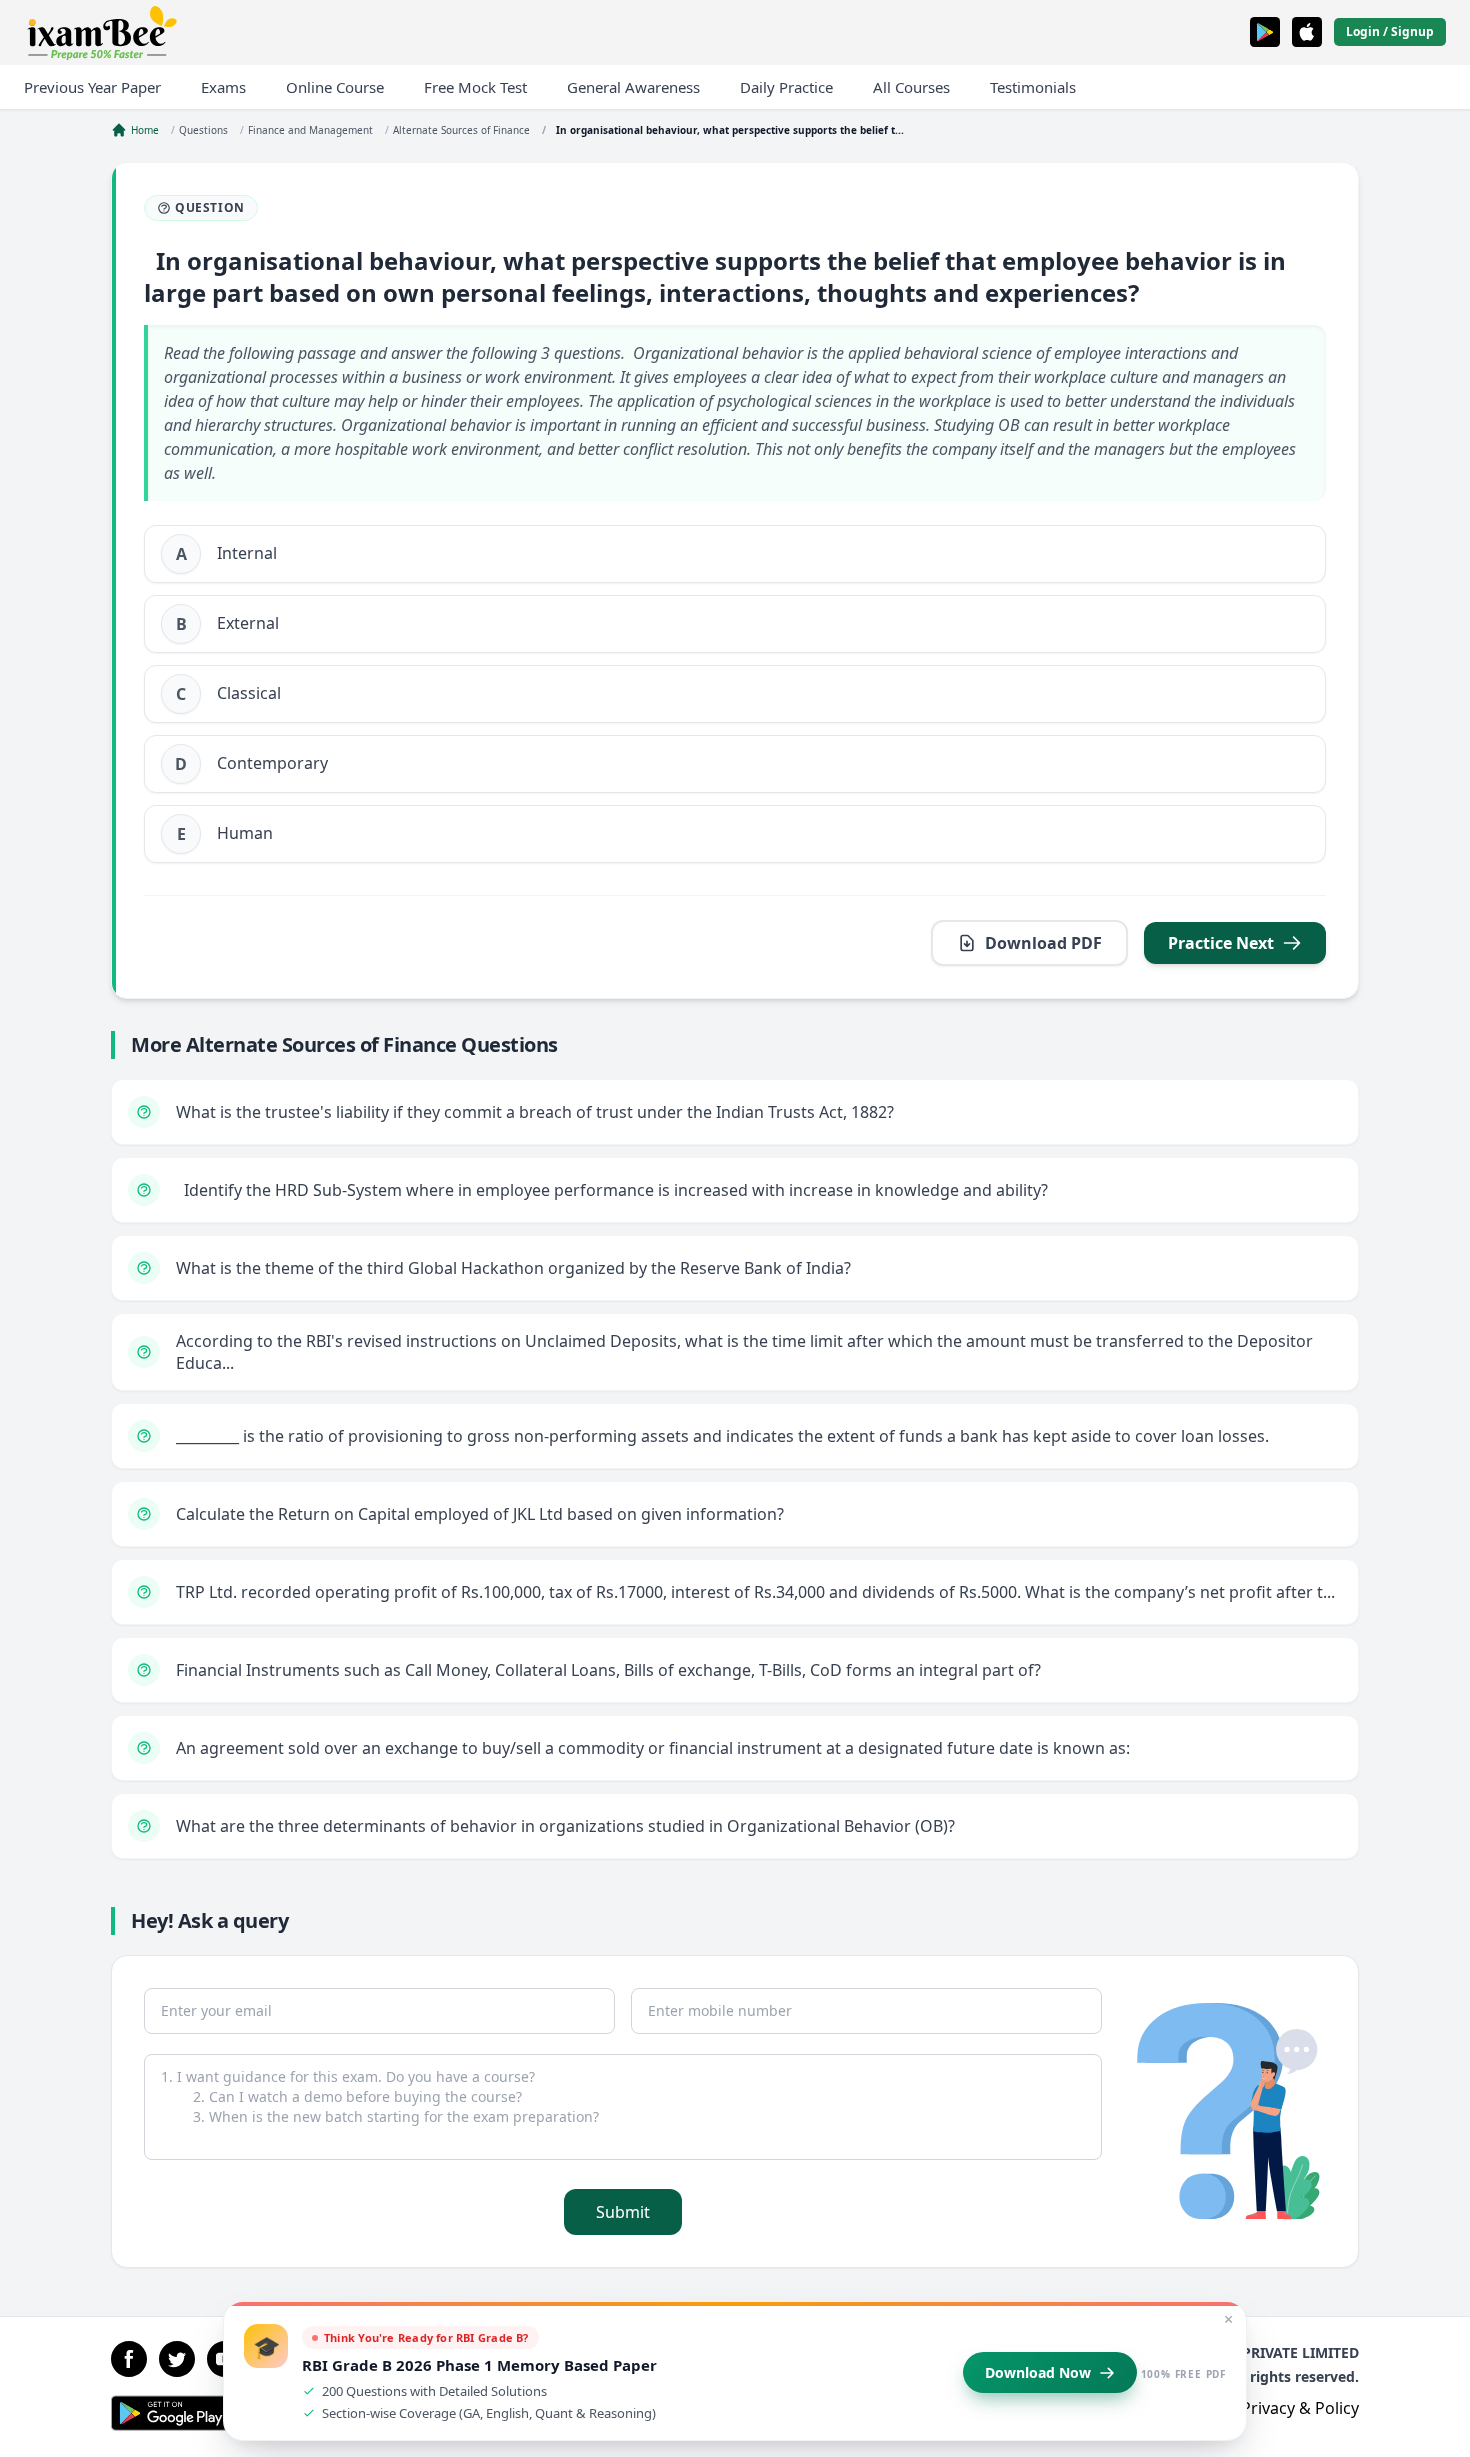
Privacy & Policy (1300, 2408)
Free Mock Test (475, 87)
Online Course (335, 87)
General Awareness (633, 87)
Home (145, 130)
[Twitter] (177, 2359)
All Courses (911, 87)
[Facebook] (129, 2359)
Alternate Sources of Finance (461, 130)
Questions (203, 130)
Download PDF (1043, 943)
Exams (223, 87)
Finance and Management (310, 130)
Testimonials (1033, 87)
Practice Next (1221, 943)
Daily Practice (786, 87)
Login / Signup (1390, 31)
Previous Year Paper (92, 87)
